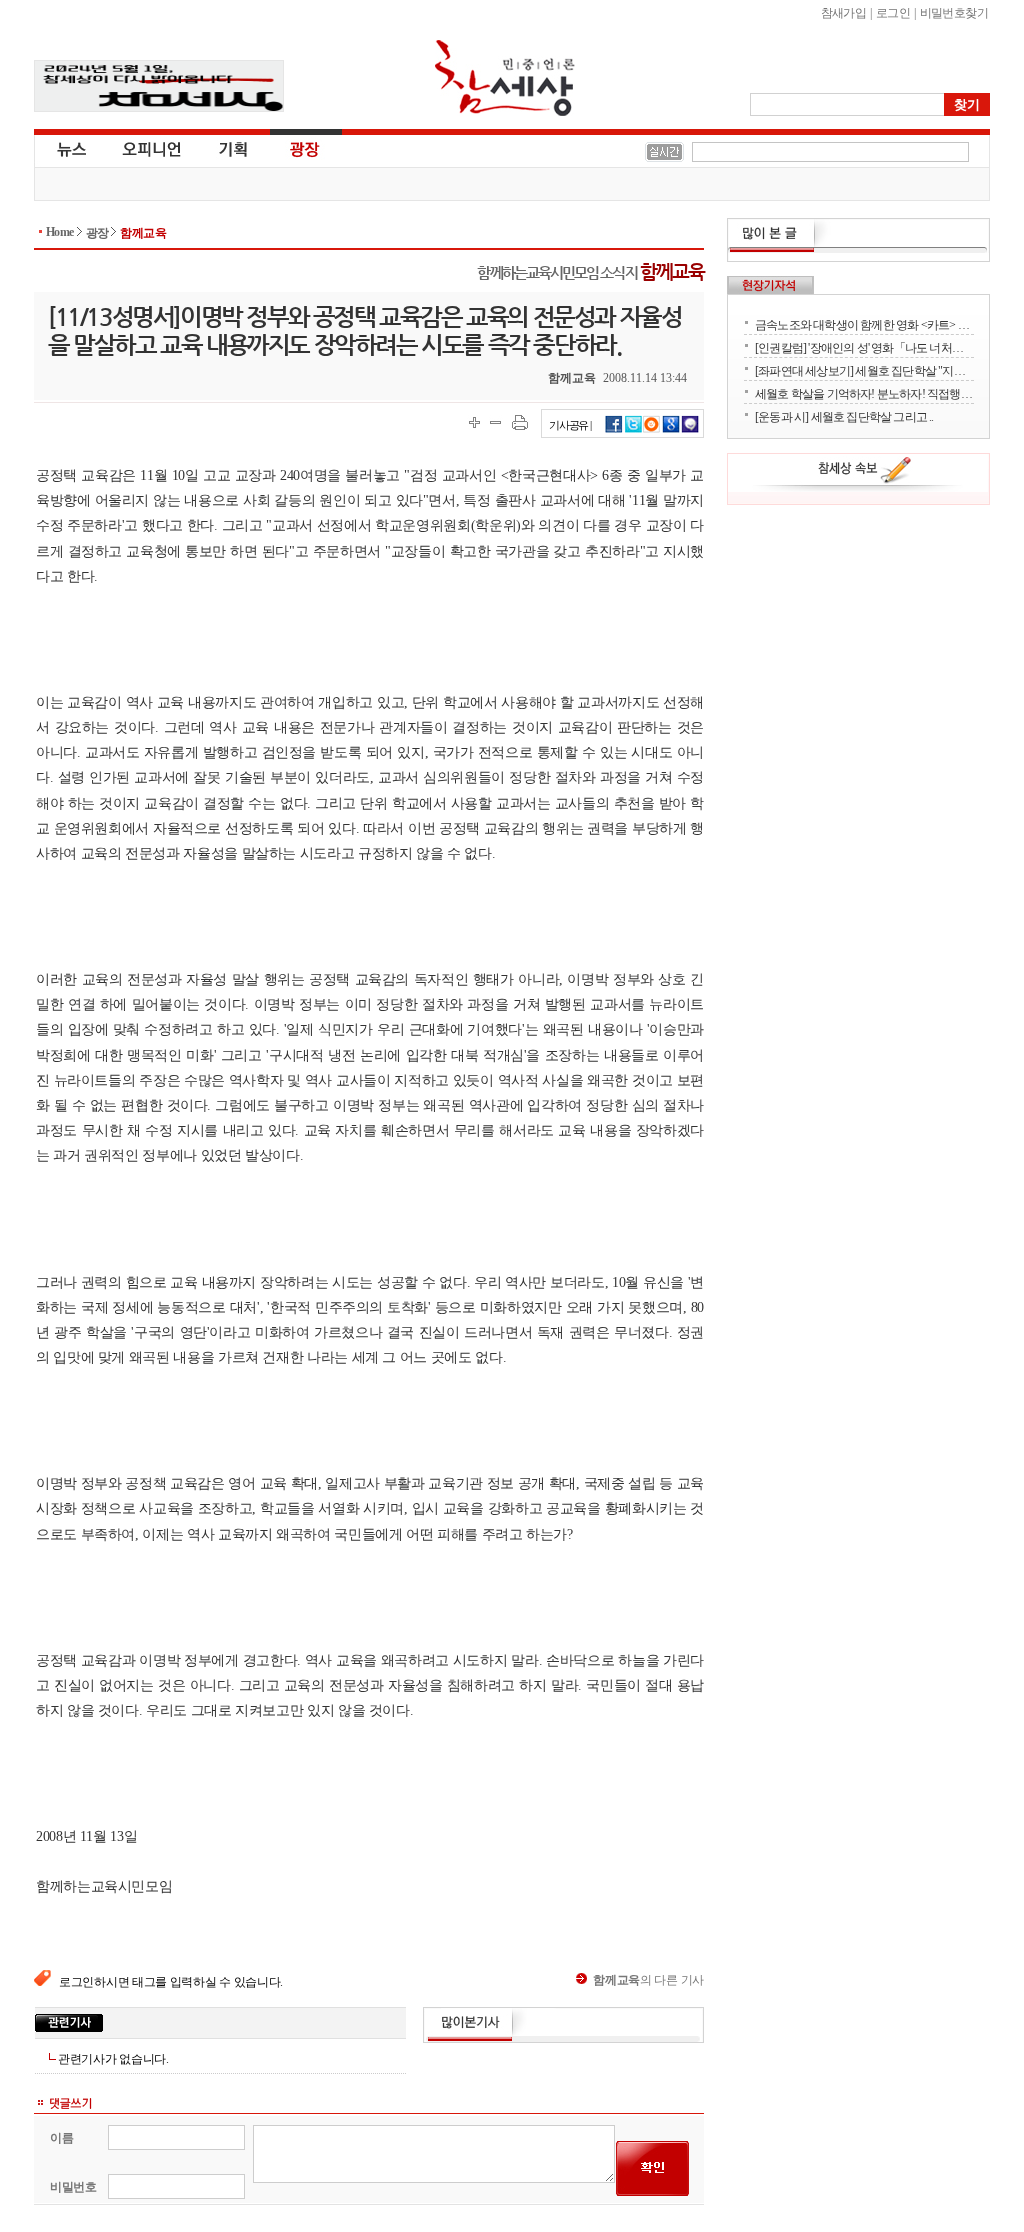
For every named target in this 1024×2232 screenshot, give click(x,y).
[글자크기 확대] (474, 422)
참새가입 (844, 13)
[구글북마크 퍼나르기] (671, 430)
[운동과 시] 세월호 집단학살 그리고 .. (844, 416)
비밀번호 (73, 2187)
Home (60, 232)
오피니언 (152, 148)
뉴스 (70, 148)
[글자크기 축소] (495, 422)
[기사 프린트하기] (520, 422)
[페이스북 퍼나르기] (614, 430)
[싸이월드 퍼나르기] (652, 430)
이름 (61, 2138)
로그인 (893, 13)
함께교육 (143, 233)
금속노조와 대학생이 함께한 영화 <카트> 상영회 (864, 324)
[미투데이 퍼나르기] (690, 430)
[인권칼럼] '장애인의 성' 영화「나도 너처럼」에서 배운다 (864, 347)
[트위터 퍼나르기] (633, 430)
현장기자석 (770, 285)
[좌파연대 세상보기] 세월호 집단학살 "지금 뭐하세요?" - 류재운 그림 (864, 370)
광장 (290, 148)
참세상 (505, 78)
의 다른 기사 (648, 1980)
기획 (234, 148)
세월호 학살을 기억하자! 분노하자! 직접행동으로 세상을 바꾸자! (864, 393)
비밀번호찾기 (954, 13)
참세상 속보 (865, 473)
